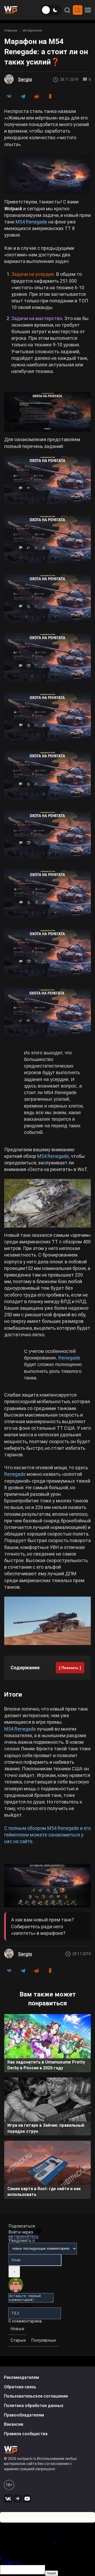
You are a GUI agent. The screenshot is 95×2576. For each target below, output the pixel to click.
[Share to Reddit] (36, 96)
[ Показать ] (70, 1668)
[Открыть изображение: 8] (47, 894)
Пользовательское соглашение (36, 2396)
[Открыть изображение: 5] (47, 717)
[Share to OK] (50, 96)
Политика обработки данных (34, 2406)
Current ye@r (22, 2305)
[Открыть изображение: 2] (47, 539)
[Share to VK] (9, 96)
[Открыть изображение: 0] (47, 412)
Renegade (69, 1358)
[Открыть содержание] (78, 10)
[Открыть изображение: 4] (47, 657)
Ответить (12, 2563)
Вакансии (14, 2424)
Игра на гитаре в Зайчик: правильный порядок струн (46, 2128)
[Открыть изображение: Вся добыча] (47, 1885)
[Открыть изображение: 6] (47, 776)
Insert (52, 2573)
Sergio (25, 79)
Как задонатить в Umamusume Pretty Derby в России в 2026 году (46, 2065)
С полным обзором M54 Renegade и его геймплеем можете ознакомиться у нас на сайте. (47, 1835)
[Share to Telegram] (23, 96)
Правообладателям (24, 2415)
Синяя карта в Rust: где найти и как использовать (44, 2192)
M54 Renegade (31, 222)
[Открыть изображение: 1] (47, 480)
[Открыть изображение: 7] (47, 835)
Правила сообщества (26, 2434)
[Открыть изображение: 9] (47, 953)
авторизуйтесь (23, 2236)
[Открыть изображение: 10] (47, 1012)
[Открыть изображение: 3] (47, 598)
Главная (11, 30)
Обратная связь (20, 2387)
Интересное (32, 30)
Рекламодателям (22, 2377)
